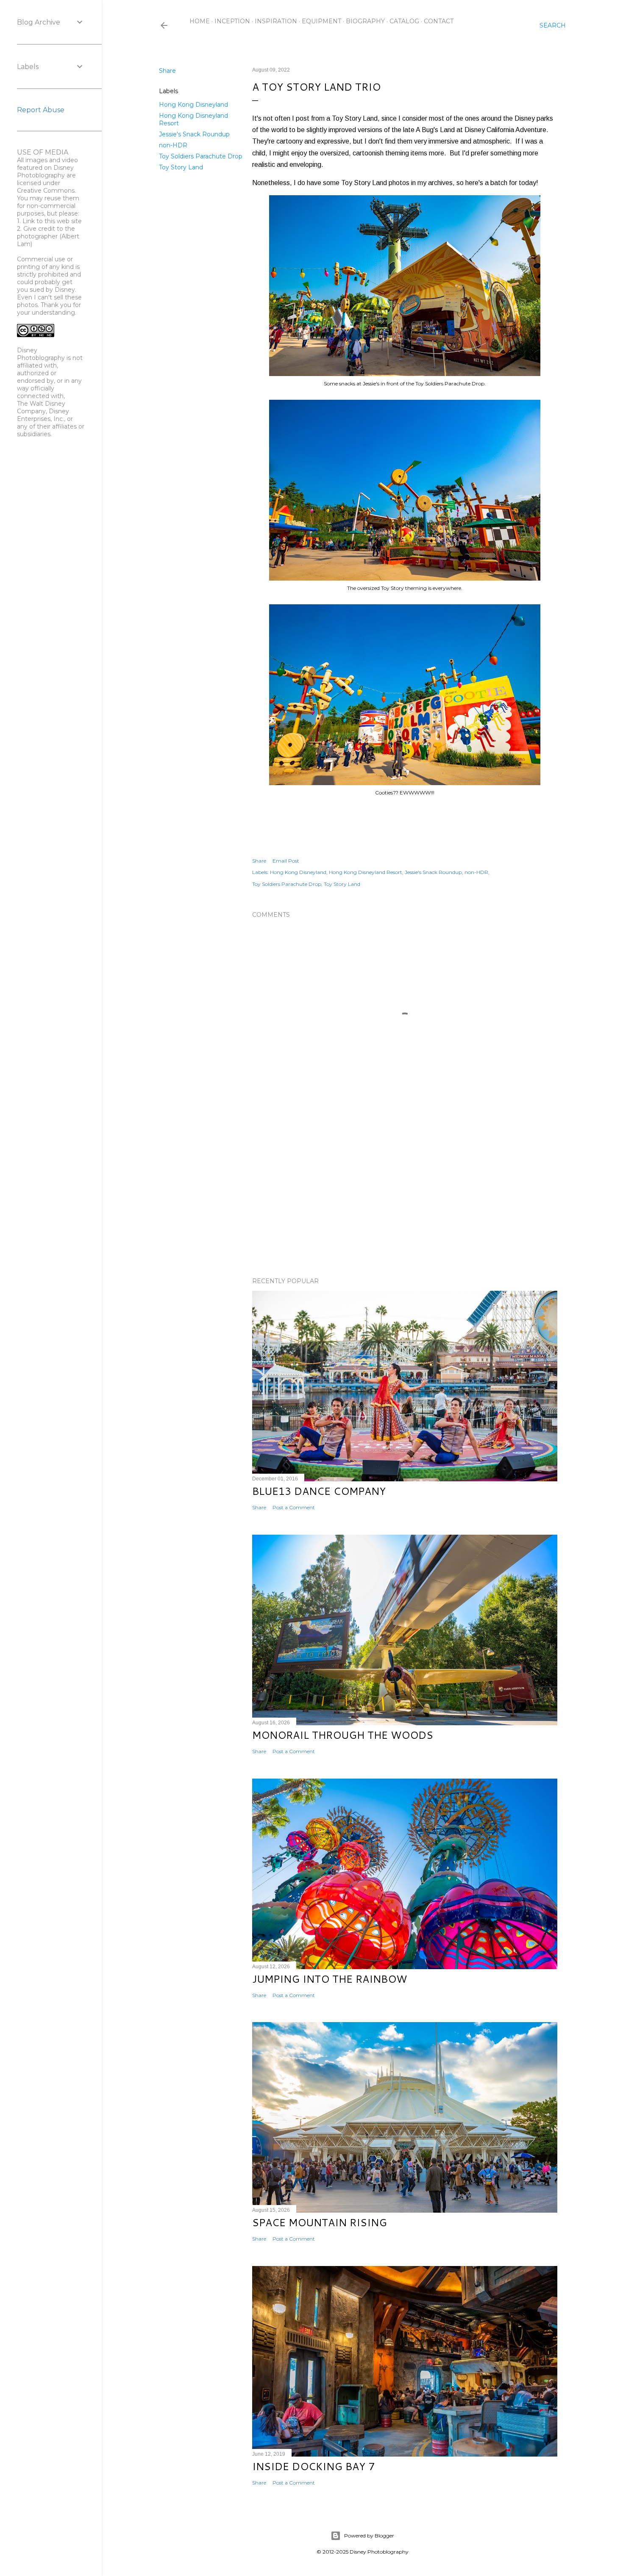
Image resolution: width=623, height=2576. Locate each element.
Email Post (286, 861)
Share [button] (167, 71)
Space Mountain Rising (320, 2222)
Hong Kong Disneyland (193, 105)
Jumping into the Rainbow (330, 1979)
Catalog (404, 21)
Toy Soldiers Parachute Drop (201, 156)
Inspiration (276, 21)
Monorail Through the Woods (343, 1735)
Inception (232, 21)
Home (200, 21)
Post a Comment (294, 1507)
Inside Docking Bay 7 (313, 2466)
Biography (365, 21)
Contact (439, 21)
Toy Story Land (181, 167)
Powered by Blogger (369, 2536)
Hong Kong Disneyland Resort (366, 872)
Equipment (321, 21)
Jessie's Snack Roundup (194, 134)
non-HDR (173, 145)
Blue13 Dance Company (319, 1491)
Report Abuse (41, 110)
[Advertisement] (405, 1197)
